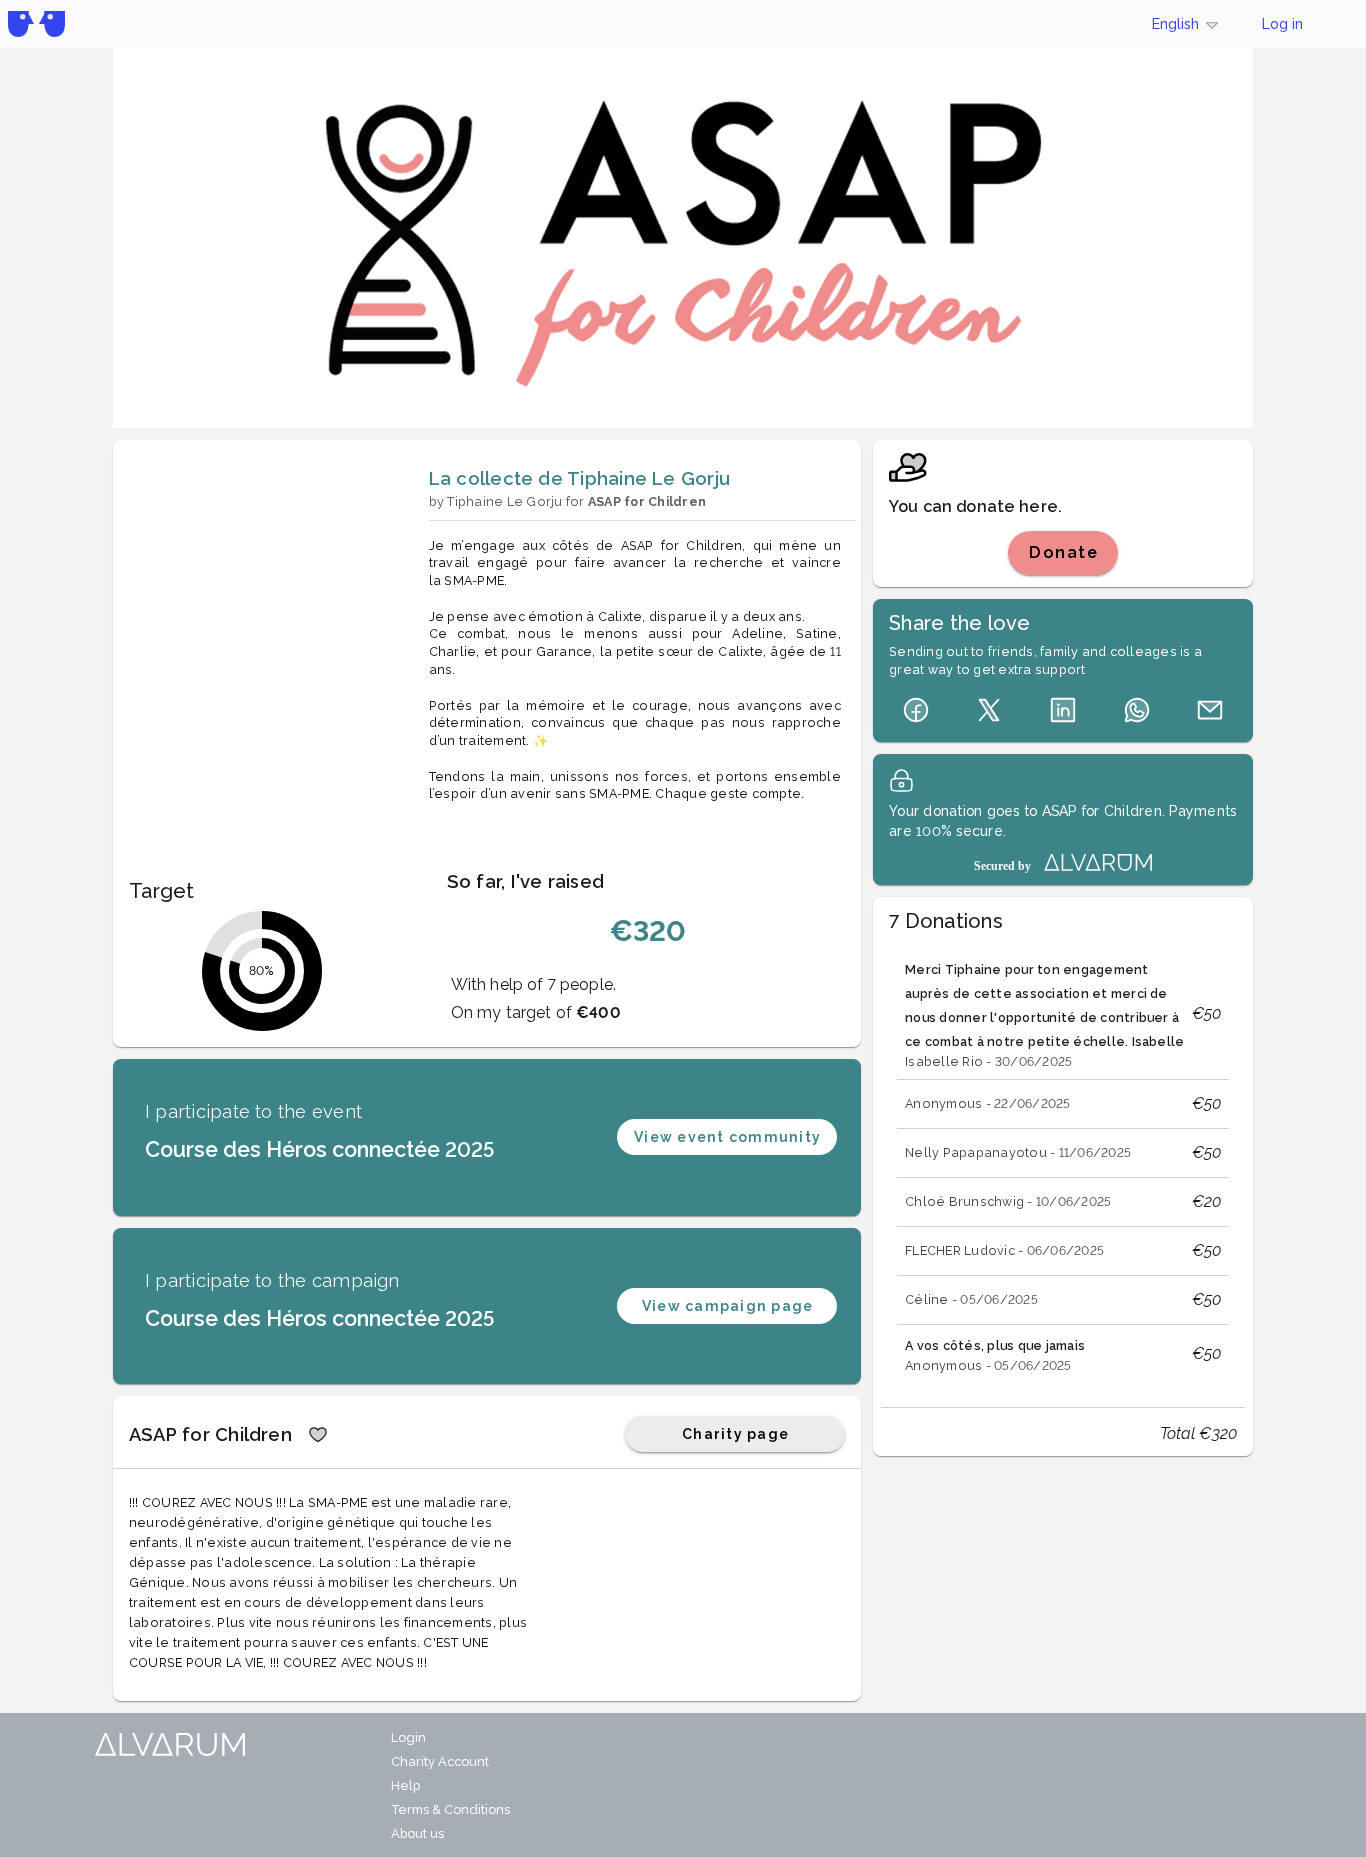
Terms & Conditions (450, 1809)
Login (408, 1737)
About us (417, 1833)
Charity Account (440, 1761)
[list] (1063, 1166)
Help (405, 1785)
